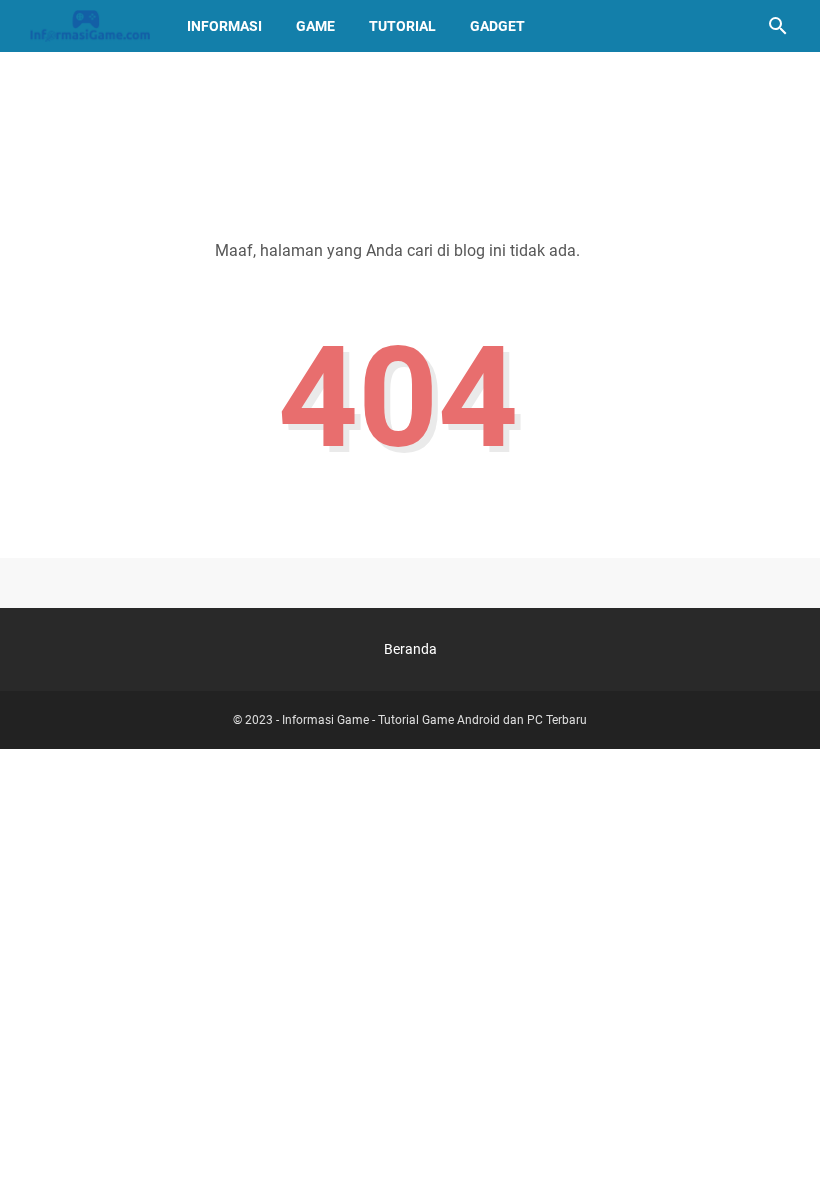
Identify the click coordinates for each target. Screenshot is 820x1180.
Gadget (497, 26)
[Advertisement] (410, 127)
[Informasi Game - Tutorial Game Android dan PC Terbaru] (90, 26)
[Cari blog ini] (778, 26)
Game (315, 26)
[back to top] (780, 1135)
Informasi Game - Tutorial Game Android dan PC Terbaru (434, 720)
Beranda (410, 649)
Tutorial (402, 26)
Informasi (224, 26)
